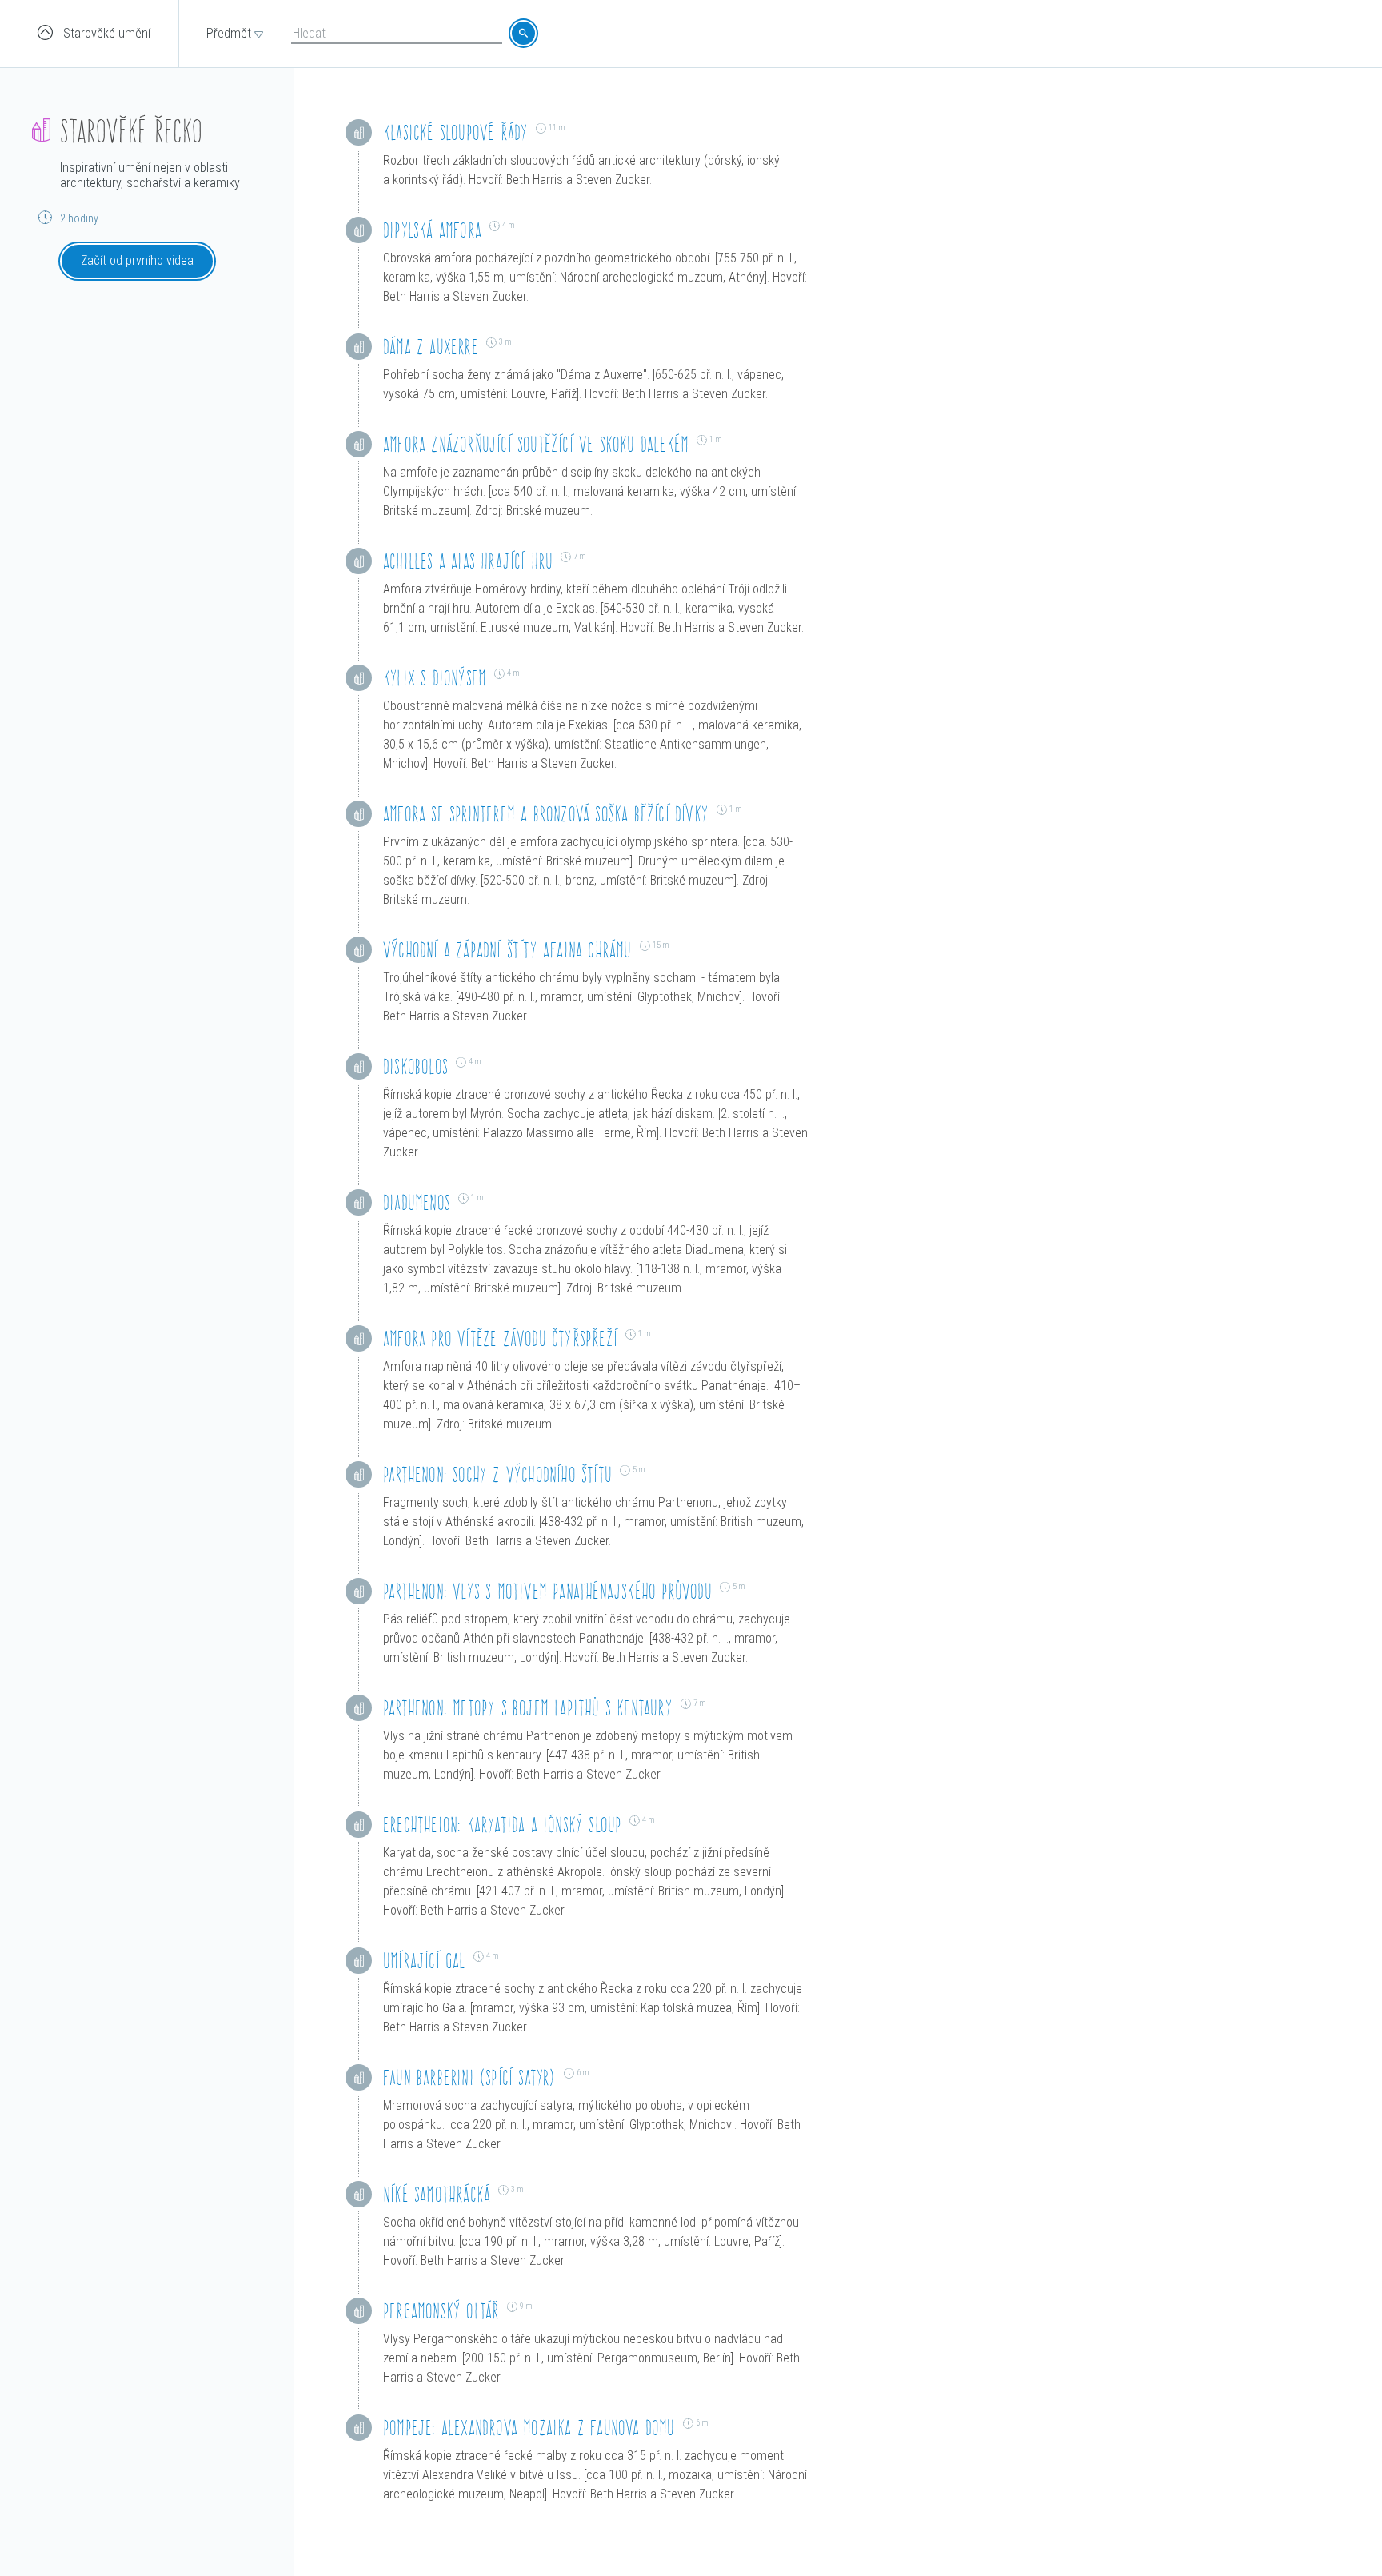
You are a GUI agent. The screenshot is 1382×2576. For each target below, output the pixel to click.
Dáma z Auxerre (431, 347)
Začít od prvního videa (137, 260)
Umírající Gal (424, 1961)
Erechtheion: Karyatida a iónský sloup (502, 1825)
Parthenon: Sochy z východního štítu (497, 1474)
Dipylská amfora (432, 230)
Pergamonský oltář (441, 2311)
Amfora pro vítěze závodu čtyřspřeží (500, 1338)
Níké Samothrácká (437, 2194)
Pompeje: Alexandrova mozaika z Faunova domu (529, 2428)
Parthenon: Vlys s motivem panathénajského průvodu (547, 1591)
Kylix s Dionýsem (435, 678)
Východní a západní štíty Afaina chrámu (507, 950)
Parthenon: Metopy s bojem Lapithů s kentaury (528, 1708)
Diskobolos (415, 1066)
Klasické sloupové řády (455, 132)
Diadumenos (417, 1202)
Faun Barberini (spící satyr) (469, 2077)
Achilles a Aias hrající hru (468, 561)
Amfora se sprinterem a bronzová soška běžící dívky (546, 814)
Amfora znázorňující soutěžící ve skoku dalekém (536, 444)
